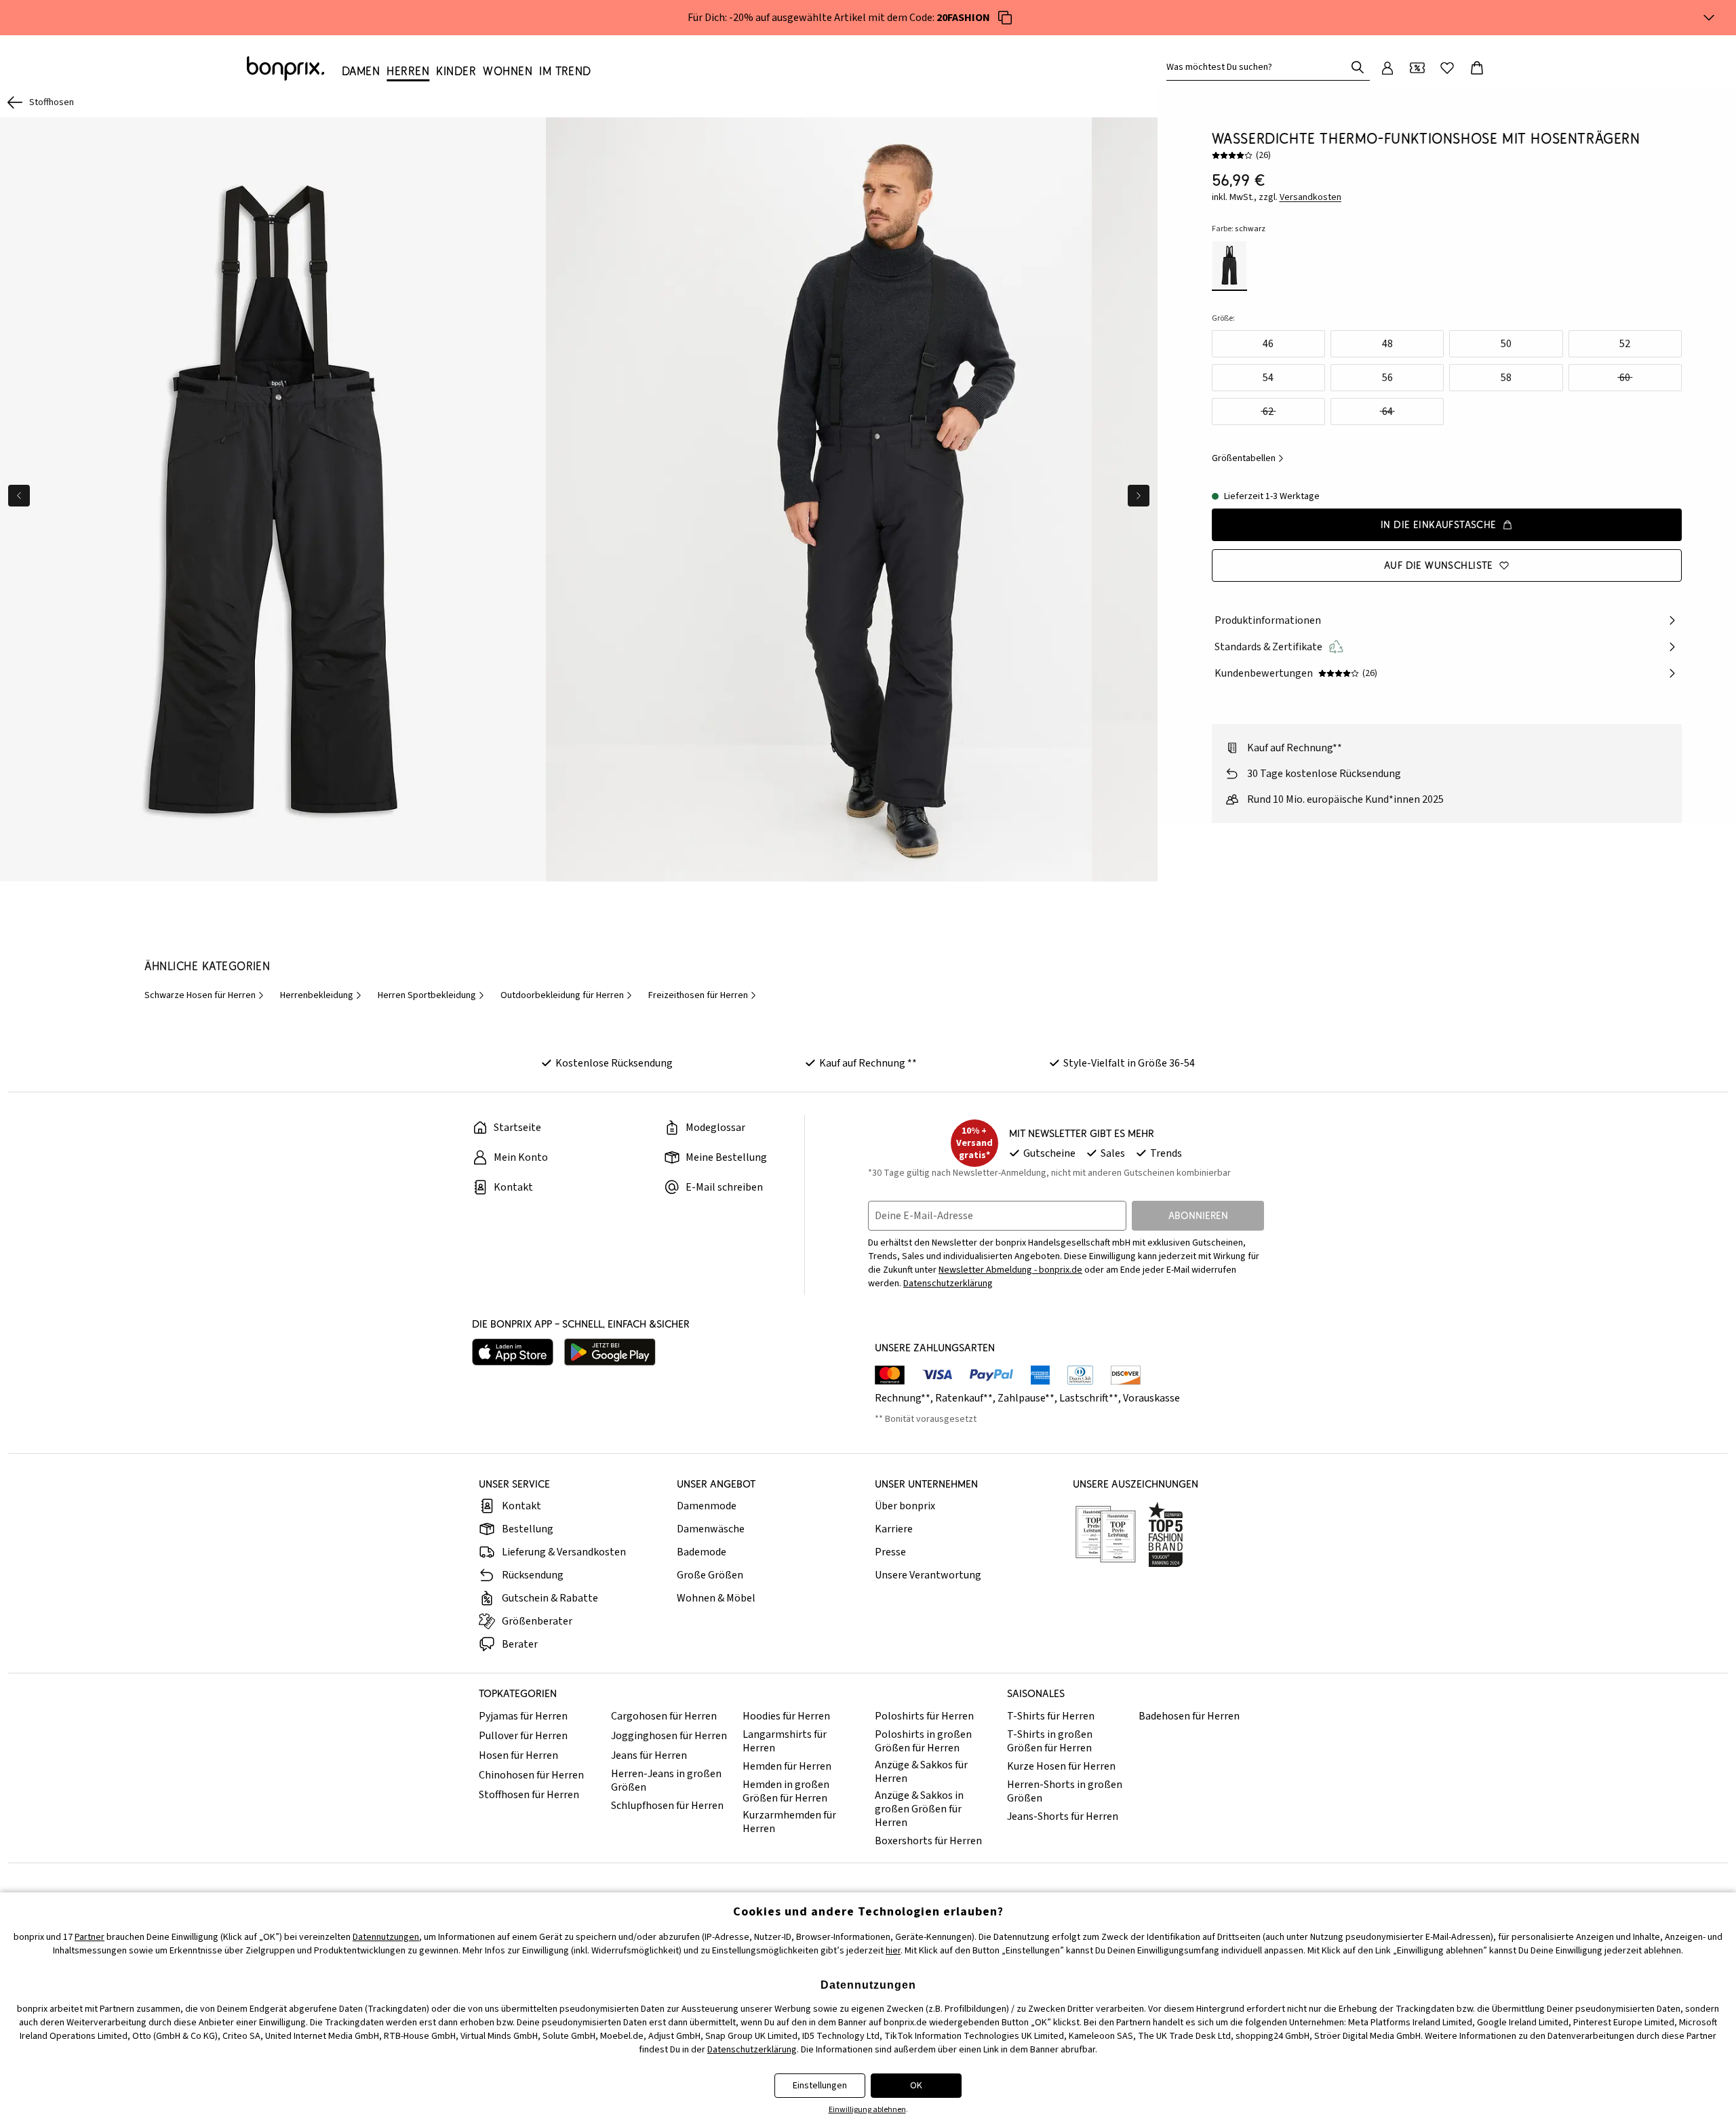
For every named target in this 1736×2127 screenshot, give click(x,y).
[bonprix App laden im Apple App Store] (513, 1352)
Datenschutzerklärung (948, 1284)
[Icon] (1005, 18)
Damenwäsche (711, 1529)
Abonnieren (1198, 1215)
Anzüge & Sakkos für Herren (921, 1772)
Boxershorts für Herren (928, 1841)
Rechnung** (903, 1398)
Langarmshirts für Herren (785, 1741)
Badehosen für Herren (1189, 1716)
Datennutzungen (386, 1937)
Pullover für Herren (523, 1736)
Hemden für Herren (787, 1766)
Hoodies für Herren (786, 1716)
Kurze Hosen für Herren (1061, 1766)
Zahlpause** (1026, 1398)
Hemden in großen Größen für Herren (786, 1791)
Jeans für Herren (649, 1755)
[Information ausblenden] (1709, 18)
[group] (273, 499)
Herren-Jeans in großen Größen (666, 1781)
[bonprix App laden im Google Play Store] (610, 1352)
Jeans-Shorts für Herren (1063, 1816)
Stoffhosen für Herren (529, 1795)
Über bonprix (905, 1506)
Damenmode (707, 1506)
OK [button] (916, 2086)
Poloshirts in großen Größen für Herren (923, 1741)
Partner (90, 1937)
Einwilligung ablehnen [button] (867, 2110)
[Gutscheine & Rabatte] (1417, 68)
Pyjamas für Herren (523, 1716)
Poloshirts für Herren (924, 1716)
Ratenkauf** (964, 1398)
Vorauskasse (1151, 1398)
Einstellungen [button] (820, 2086)
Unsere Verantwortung (928, 1575)
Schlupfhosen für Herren (667, 1806)
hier (893, 1951)
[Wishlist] (1447, 68)
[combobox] (1259, 67)
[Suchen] (1358, 67)
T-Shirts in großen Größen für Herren (1050, 1741)
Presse (890, 1552)
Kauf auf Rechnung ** (868, 1063)
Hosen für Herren (518, 1755)
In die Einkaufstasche (1439, 524)
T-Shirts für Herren (1051, 1716)
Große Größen (710, 1575)
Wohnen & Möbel (716, 1598)
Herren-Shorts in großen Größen (1065, 1791)
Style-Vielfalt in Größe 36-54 (1129, 1063)
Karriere (894, 1529)
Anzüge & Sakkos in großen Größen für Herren (919, 1809)
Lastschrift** (1089, 1398)
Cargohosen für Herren (664, 1716)
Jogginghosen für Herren (669, 1736)
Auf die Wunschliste (1439, 565)
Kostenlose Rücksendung (614, 1063)
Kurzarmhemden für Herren (789, 1822)
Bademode (702, 1552)
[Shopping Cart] (1477, 68)
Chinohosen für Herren (531, 1775)
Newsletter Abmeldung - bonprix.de (1010, 1270)
